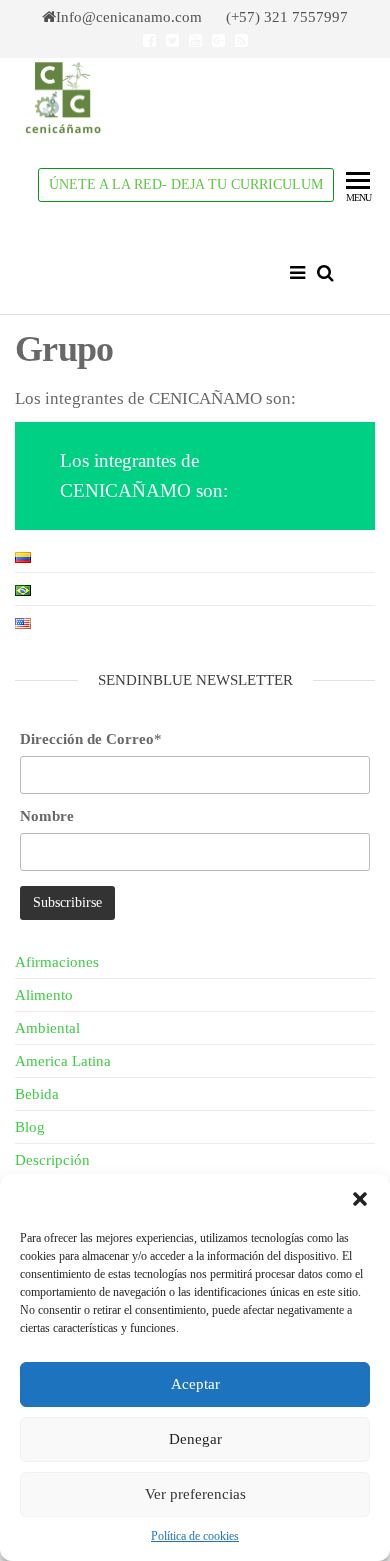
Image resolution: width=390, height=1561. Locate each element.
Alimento (44, 995)
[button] (360, 1199)
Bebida (37, 1094)
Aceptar (195, 1384)
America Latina (63, 1061)
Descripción (52, 1160)
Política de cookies (195, 1536)
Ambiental (47, 1028)
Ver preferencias (195, 1494)
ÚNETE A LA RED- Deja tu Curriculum (186, 184)
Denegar (195, 1439)
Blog (30, 1127)
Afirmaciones (57, 962)
